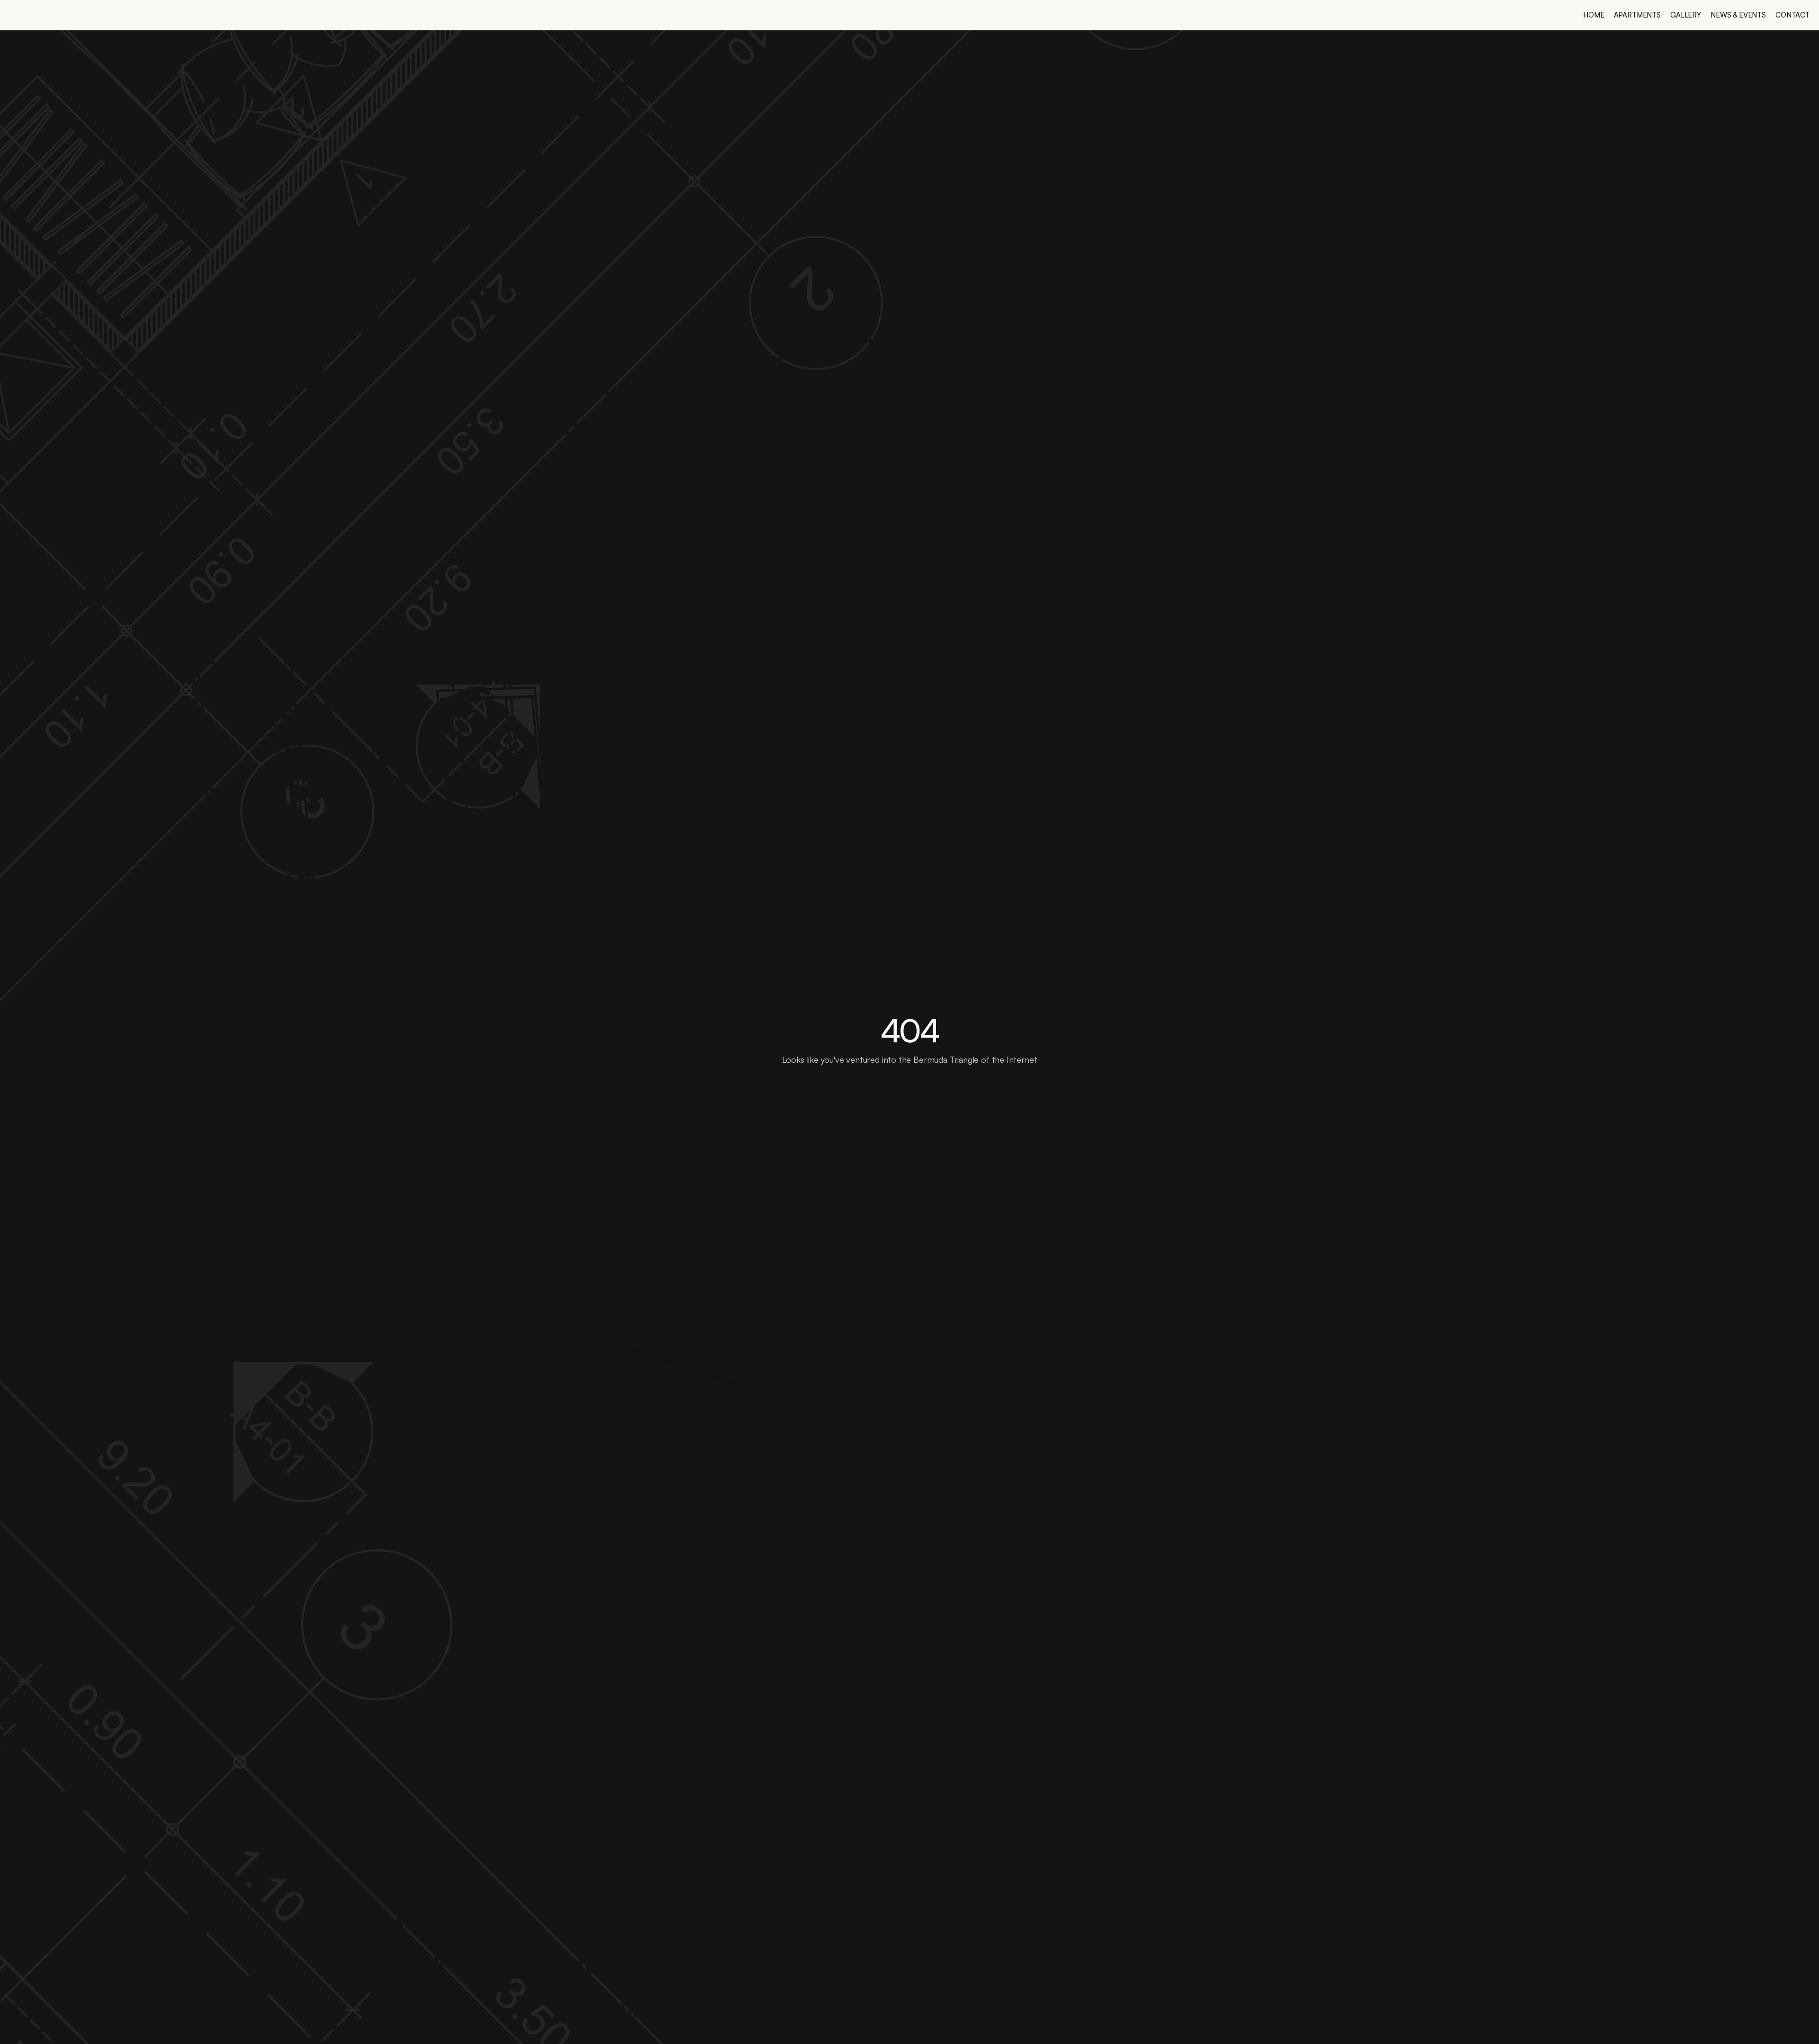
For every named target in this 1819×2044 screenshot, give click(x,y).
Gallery (1686, 15)
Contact (1792, 15)
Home (1594, 15)
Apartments (1638, 15)
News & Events (1738, 15)
